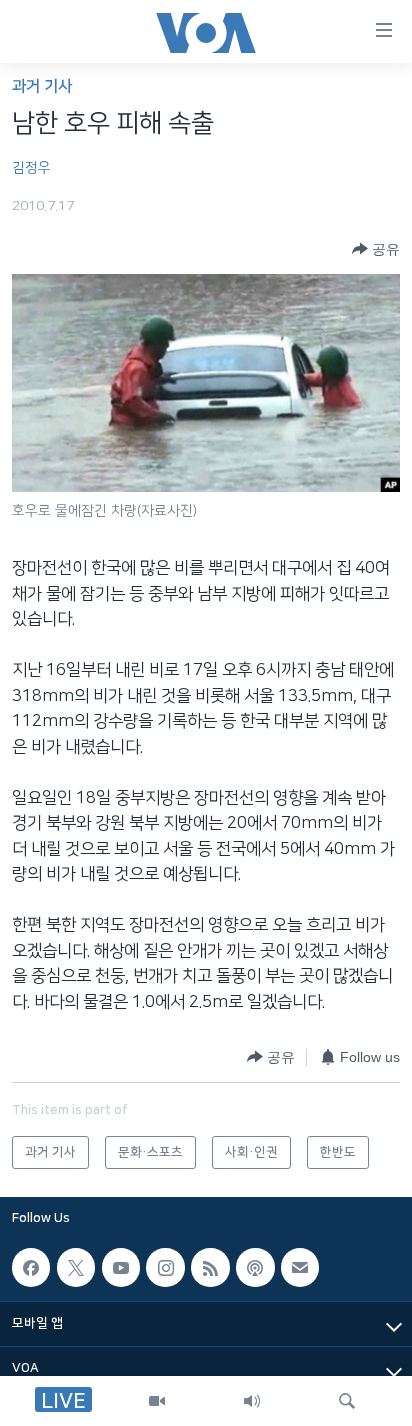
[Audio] (252, 1401)
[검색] (347, 1401)
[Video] (157, 1401)
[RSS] (210, 1267)
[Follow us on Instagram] (165, 1267)
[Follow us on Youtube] (121, 1267)
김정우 (31, 168)
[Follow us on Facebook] (31, 1267)
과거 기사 (42, 86)
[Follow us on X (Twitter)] (76, 1267)
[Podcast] (255, 1267)
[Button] (376, 249)
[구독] (300, 1267)
